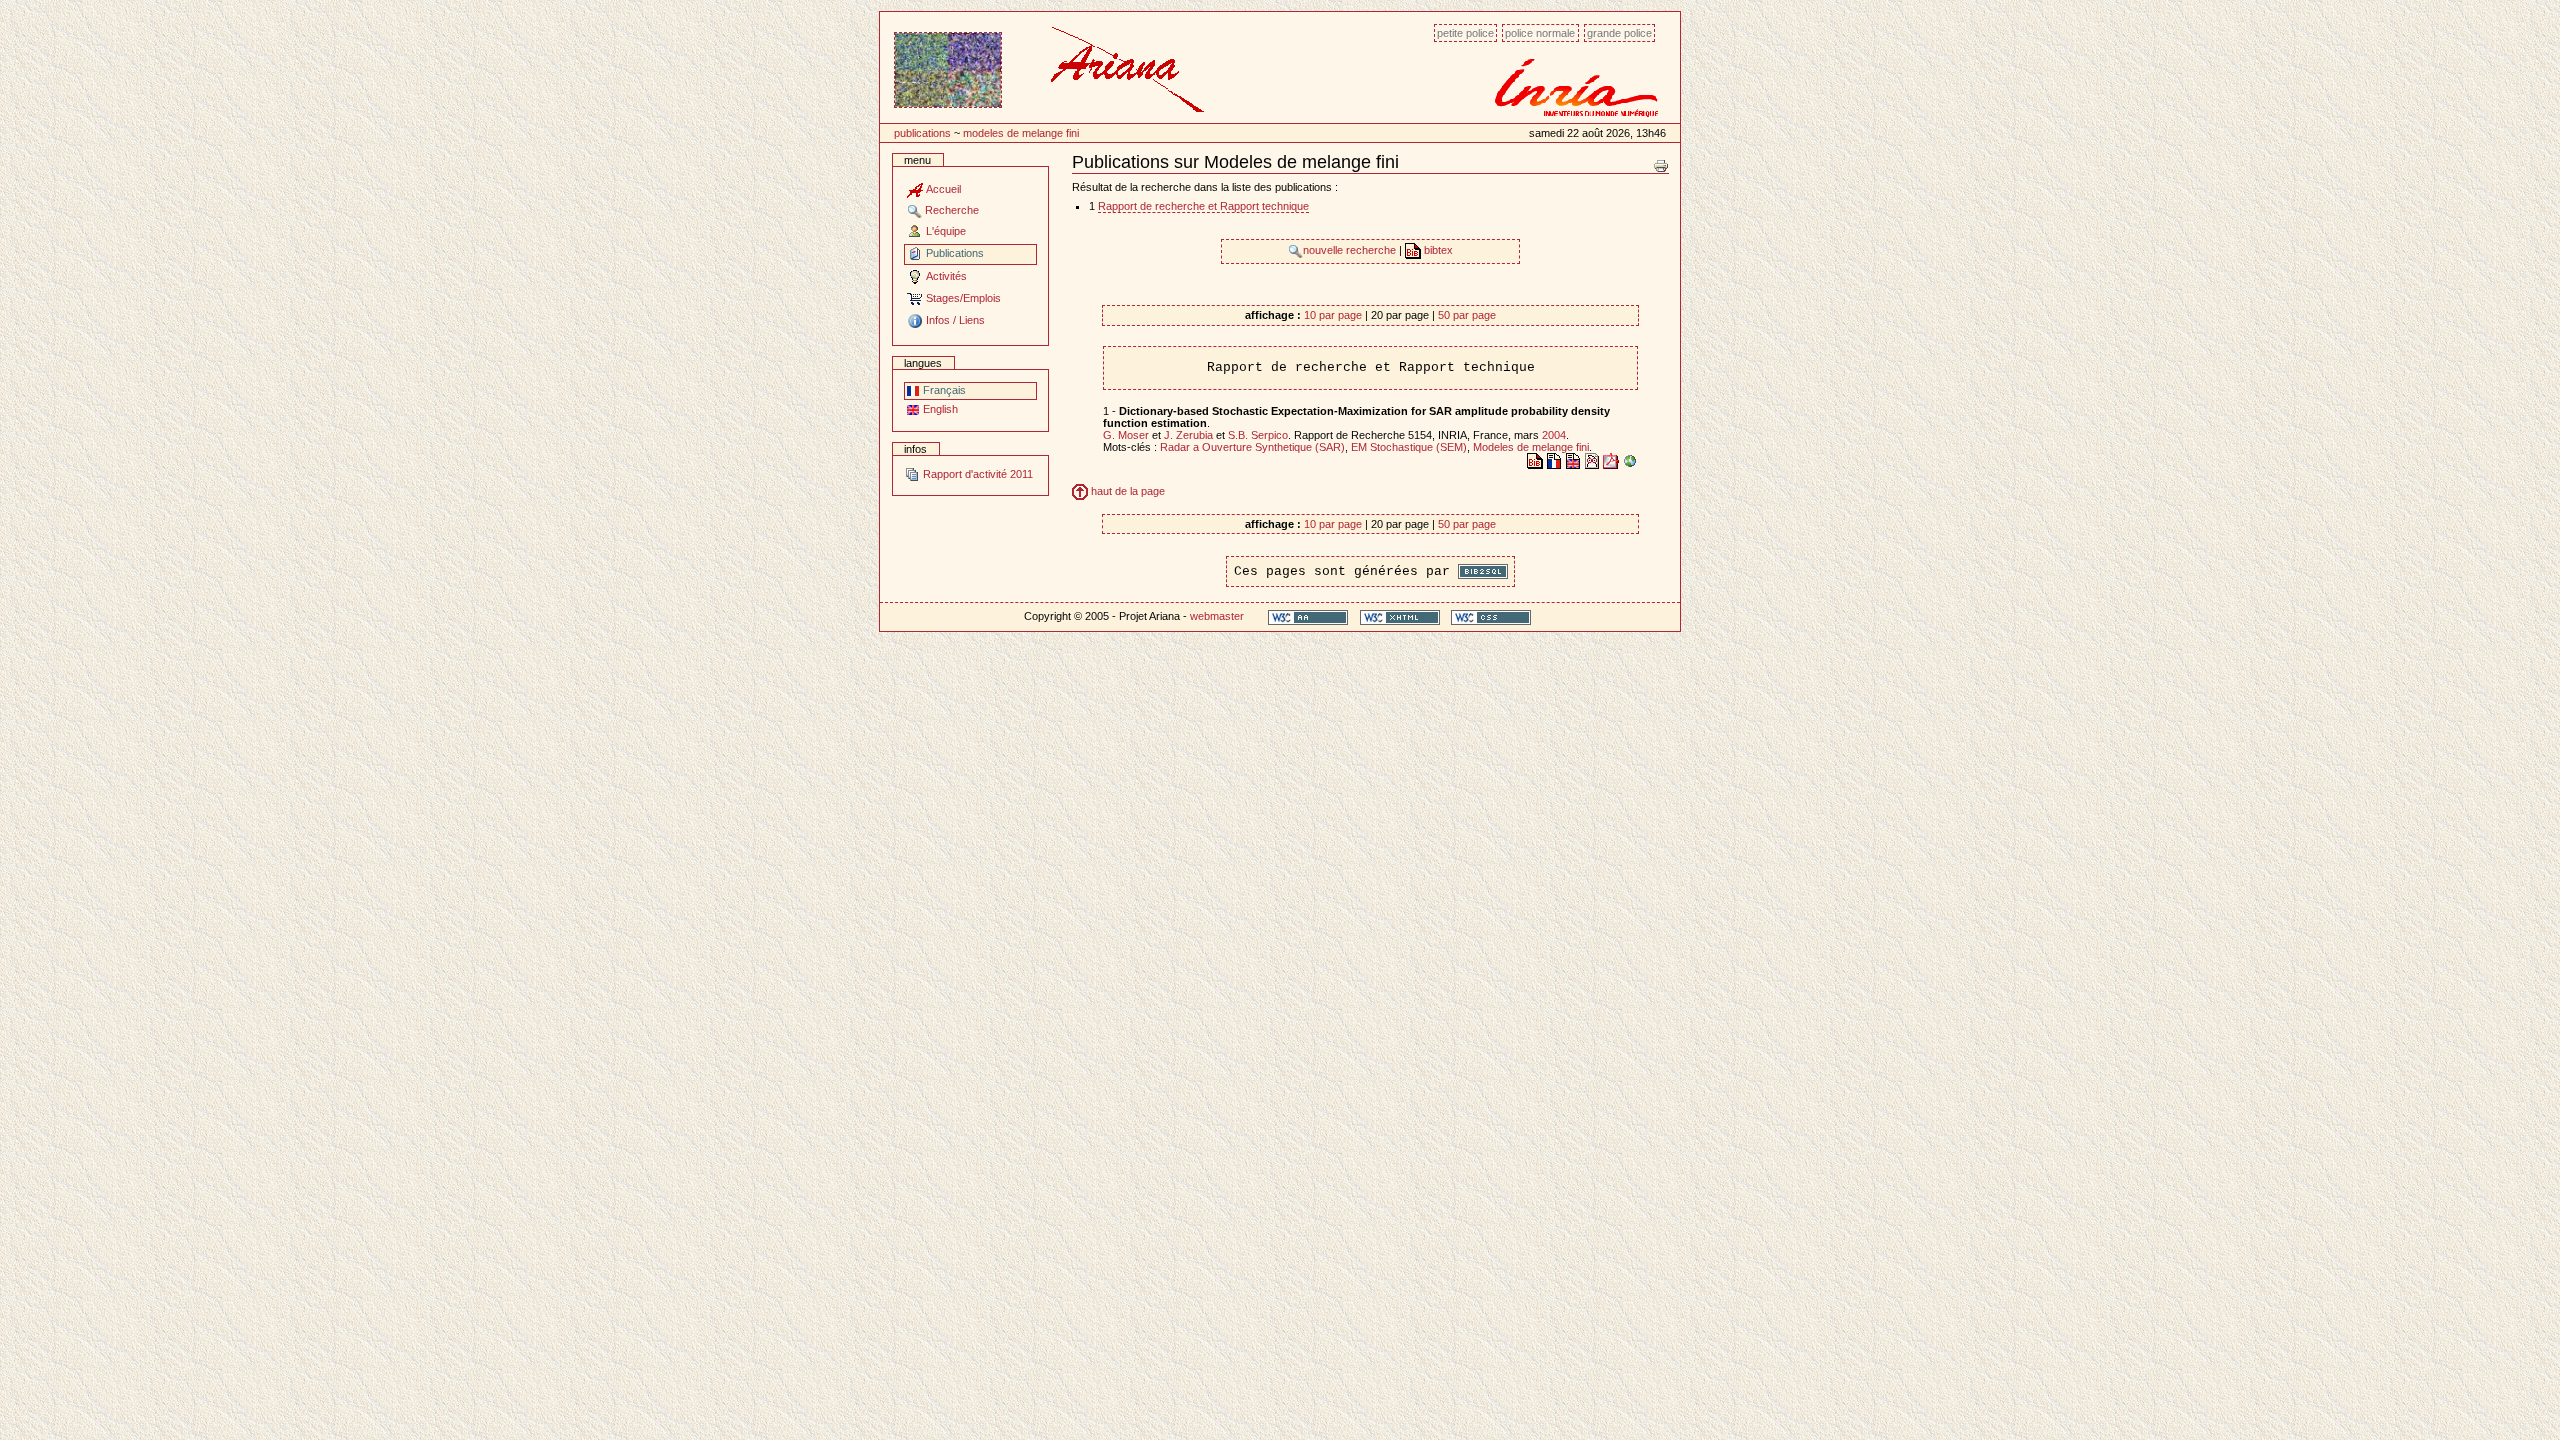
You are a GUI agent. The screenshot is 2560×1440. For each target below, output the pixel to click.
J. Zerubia (1188, 435)
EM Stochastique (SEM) (1409, 447)
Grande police (1619, 33)
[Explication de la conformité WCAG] (1308, 616)
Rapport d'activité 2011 (976, 474)
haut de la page (1126, 491)
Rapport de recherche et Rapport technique (1203, 206)
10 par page (1333, 315)
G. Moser (1126, 435)
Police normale (1540, 33)
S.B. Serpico (1258, 435)
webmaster (1217, 616)
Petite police (1465, 33)
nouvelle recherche (1351, 250)
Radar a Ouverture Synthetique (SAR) (1252, 447)
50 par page (1467, 315)
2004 (1554, 435)
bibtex (1437, 250)
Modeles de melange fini (1021, 133)
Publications (922, 133)
